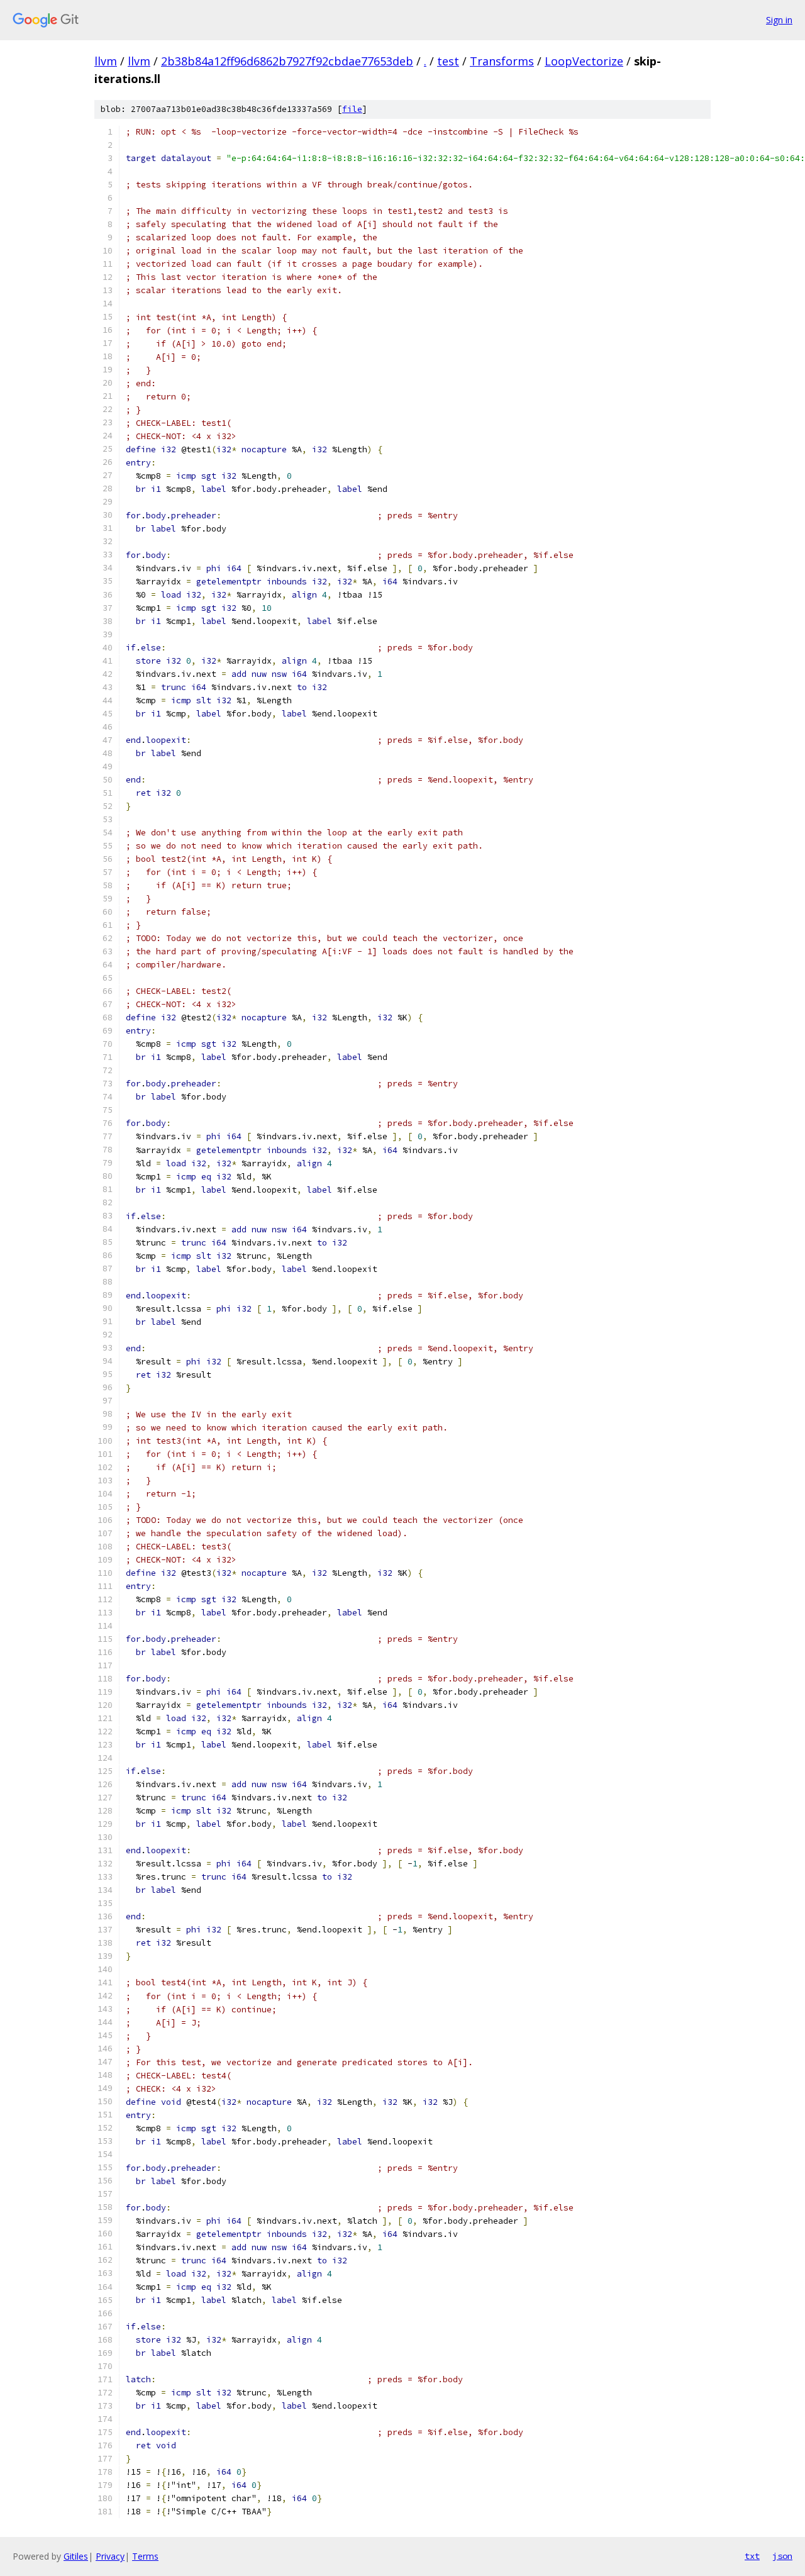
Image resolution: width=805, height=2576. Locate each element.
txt (752, 2556)
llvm (106, 61)
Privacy (110, 2556)
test (448, 61)
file (352, 109)
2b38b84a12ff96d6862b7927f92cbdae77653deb (287, 61)
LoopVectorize (584, 61)
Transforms (502, 61)
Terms (145, 2556)
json (782, 2556)
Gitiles (76, 2556)
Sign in (779, 20)
